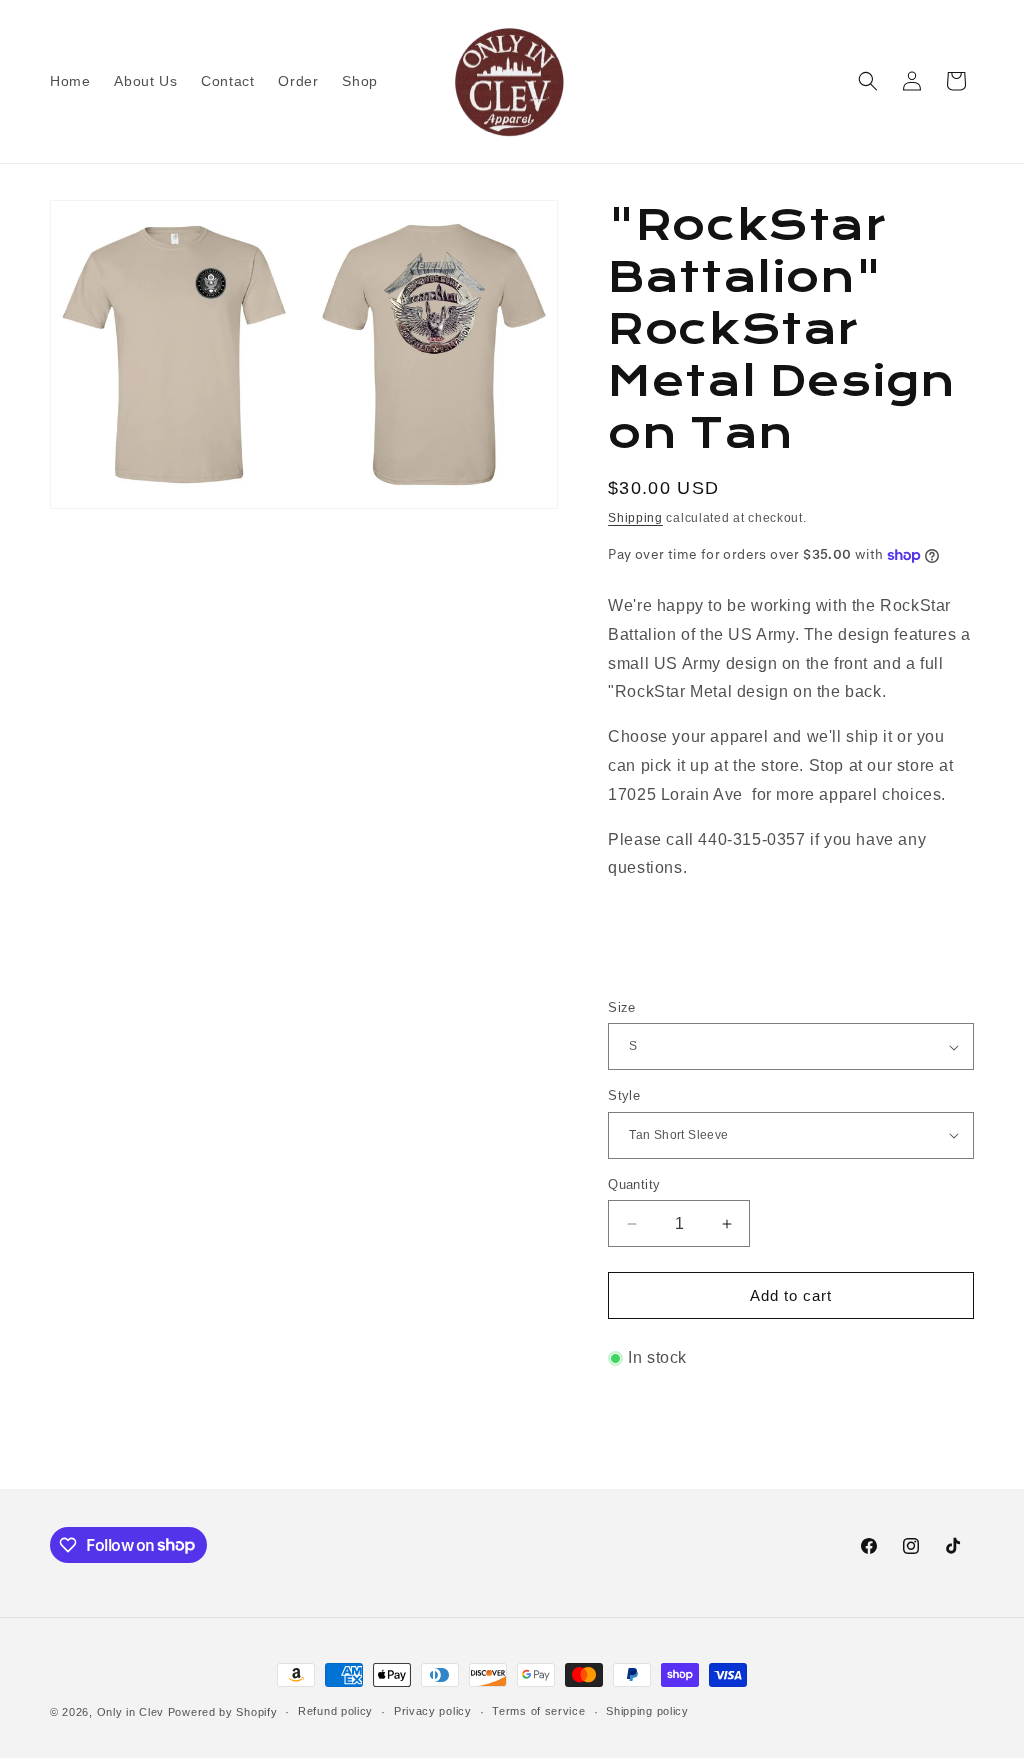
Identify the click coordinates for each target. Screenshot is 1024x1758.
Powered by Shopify (223, 1712)
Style (624, 1095)
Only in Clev (130, 1712)
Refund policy (335, 1711)
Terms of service (538, 1711)
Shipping (635, 518)
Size (622, 1007)
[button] (868, 81)
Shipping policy (647, 1711)
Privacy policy (433, 1711)
